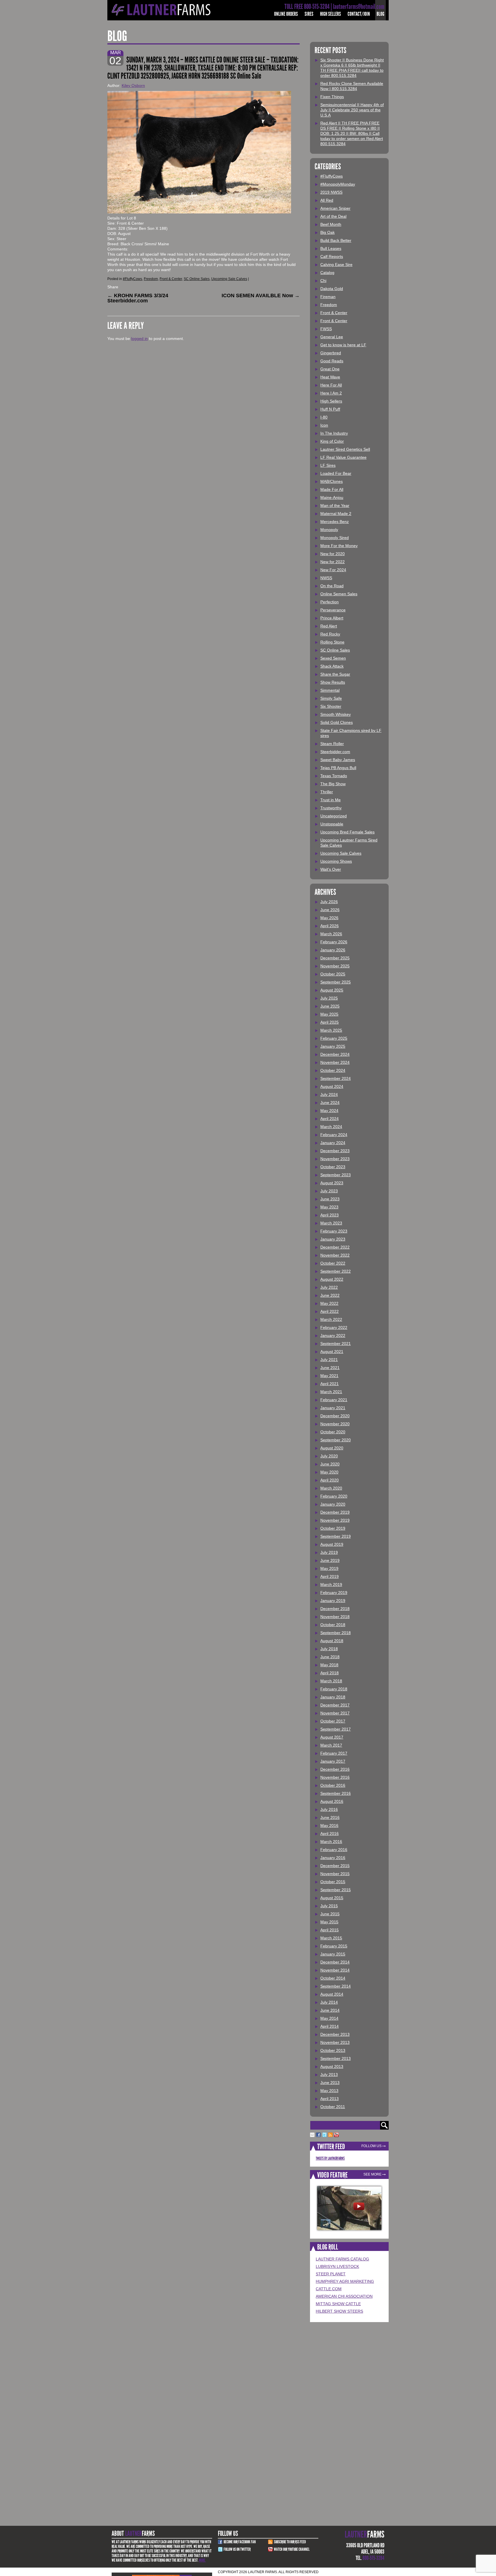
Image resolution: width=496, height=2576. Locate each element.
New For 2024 (333, 570)
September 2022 (336, 1271)
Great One (330, 369)
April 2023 (330, 1215)
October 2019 (333, 1528)
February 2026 (334, 942)
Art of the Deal (333, 216)
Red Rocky (330, 634)
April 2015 (330, 1930)
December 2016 (335, 1769)
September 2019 (336, 1536)
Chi (323, 281)
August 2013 (332, 2066)
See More (372, 2174)
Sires (309, 14)
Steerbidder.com (335, 752)
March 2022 (331, 1319)
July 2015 (329, 1906)
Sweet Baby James (338, 760)
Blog (380, 14)
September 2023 (336, 1175)
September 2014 (336, 1986)
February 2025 (334, 1038)
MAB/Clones (332, 481)
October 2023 (333, 1167)
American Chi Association (344, 2296)
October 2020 (333, 1432)
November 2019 (335, 1520)
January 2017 (333, 1761)
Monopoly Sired (335, 538)
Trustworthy (331, 808)
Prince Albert (332, 618)
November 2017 (335, 1713)
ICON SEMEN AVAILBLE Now (261, 295)
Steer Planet (331, 2274)
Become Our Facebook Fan (240, 2542)
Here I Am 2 (331, 393)
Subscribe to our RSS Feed (290, 2542)
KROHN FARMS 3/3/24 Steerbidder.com (138, 298)
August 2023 (332, 1183)
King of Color (332, 441)
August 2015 (332, 1898)
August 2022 (332, 1279)
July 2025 (329, 998)
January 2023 (333, 1239)
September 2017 (336, 1729)
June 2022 (330, 1295)
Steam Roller (332, 744)
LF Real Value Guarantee (343, 457)
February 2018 (334, 1689)
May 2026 (329, 918)
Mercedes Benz (335, 522)
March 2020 (331, 1488)
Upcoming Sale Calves (229, 279)
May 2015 (329, 1922)
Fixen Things (332, 97)
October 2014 (333, 1978)
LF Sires (328, 465)
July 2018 (329, 1649)
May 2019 (329, 1568)
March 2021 (331, 1392)
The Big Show (333, 784)
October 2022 (333, 1263)
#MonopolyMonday (338, 184)
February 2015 (334, 1946)
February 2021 (334, 1400)
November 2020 (335, 1424)
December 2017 (335, 1705)
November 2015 (335, 1874)
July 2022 (329, 1287)
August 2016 (332, 1801)
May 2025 (329, 1014)
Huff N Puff (330, 409)
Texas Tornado (334, 776)
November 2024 (335, 1062)
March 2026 (331, 934)
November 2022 (335, 1255)
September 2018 (336, 1633)
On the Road (332, 586)
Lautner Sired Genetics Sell (345, 449)
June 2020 (330, 1464)
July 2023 (329, 1191)
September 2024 (336, 1078)
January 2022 (333, 1335)
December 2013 (335, 2034)
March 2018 (331, 1681)
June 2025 (330, 1006)
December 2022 (335, 1247)
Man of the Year (335, 506)
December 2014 (335, 1962)
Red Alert (329, 626)
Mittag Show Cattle (338, 2304)
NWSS (326, 578)
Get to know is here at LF (343, 345)
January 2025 (333, 1046)
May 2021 (329, 1376)
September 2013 (336, 2058)
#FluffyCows (132, 279)
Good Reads (332, 361)
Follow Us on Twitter (237, 2549)
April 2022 (330, 1311)
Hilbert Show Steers (339, 2311)
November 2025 (335, 966)
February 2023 (334, 1231)
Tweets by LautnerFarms (330, 2158)
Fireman (328, 297)
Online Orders (286, 14)
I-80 (324, 417)
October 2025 (333, 974)
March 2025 (331, 1030)
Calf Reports (332, 256)
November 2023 (335, 1159)
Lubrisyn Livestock (337, 2266)
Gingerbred (331, 353)
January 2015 (333, 1954)
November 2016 (335, 1777)
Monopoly (329, 530)
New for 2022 (333, 562)
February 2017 (334, 1753)
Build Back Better (336, 240)
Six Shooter (331, 706)
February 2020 (334, 1496)
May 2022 (329, 1303)
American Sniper (335, 208)
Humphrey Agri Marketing (345, 2281)
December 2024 (335, 1054)
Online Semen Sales (339, 594)
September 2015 (336, 1890)
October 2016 (333, 1785)
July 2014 (329, 2002)
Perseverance (333, 610)
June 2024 (330, 1103)
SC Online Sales (197, 279)
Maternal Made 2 (336, 514)
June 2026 (330, 910)
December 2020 (335, 1416)
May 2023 (329, 1207)
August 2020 (332, 1448)
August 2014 (332, 1994)
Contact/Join (359, 14)
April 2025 (330, 1022)
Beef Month (331, 224)
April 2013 (330, 2099)
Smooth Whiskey (336, 714)
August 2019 (332, 1544)
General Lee (332, 337)
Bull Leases (331, 248)
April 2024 (330, 1119)
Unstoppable (332, 824)
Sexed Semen (333, 658)
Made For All (332, 489)
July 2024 (329, 1094)
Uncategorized (334, 816)
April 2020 (330, 1480)
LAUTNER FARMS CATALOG (342, 2259)
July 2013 (329, 2075)
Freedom (151, 279)
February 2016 (334, 1850)
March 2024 (331, 1127)
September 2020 (336, 1440)
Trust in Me (331, 800)
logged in (139, 339)
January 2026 (333, 950)
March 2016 (331, 1842)
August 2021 (332, 1352)
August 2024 (332, 1086)
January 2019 (333, 1601)
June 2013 (330, 2083)
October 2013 (333, 2050)
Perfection (330, 602)
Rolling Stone (332, 642)
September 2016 (336, 1793)
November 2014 (335, 1970)
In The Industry (334, 433)
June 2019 (330, 1560)
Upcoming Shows (336, 861)
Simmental (330, 690)
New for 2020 (333, 554)
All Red (327, 200)
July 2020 (329, 1456)
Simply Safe (331, 698)
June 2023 (330, 1199)
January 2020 (333, 1504)
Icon (324, 425)
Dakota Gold (332, 289)
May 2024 (329, 1111)
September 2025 (336, 982)
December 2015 (335, 1866)
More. (202, 2560)
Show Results (333, 682)
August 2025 (332, 990)
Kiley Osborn (133, 85)
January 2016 (333, 1858)
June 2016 (330, 1817)
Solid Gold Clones (337, 722)
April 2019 (330, 1576)
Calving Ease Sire (336, 265)
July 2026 (329, 902)
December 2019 (335, 1512)
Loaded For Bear (336, 473)
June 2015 (330, 1914)
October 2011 (333, 2107)
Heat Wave (330, 377)
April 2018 (330, 1673)
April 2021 (330, 1384)
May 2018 (329, 1665)
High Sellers (331, 14)
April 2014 (330, 2026)
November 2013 (335, 2042)
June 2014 (330, 2010)
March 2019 (331, 1585)
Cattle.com (329, 2289)
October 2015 (333, 1882)
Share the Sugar (335, 674)
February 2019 (334, 1593)
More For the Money (339, 546)
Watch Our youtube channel (292, 2549)
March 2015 (331, 1938)
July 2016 (329, 1809)
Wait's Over (331, 869)
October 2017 (333, 1721)
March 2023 (331, 1223)
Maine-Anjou (332, 497)
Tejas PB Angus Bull (338, 768)
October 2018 (333, 1625)
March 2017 (331, 1745)
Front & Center (171, 279)
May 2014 (329, 2018)
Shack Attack (332, 666)
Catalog (327, 273)
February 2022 (334, 1327)
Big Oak (328, 232)
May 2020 (329, 1472)
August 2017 (332, 1737)
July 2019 (329, 1552)
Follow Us (371, 2146)
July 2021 (329, 1360)
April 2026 (330, 926)
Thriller (327, 792)
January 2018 (333, 1697)
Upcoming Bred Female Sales (347, 832)
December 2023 (335, 1151)
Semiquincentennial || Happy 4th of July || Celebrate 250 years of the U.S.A (352, 110)
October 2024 (333, 1070)
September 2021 (336, 1344)
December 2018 (335, 1609)
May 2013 (329, 2091)
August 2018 (332, 1641)
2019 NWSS (331, 192)
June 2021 (330, 1368)
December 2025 (335, 958)
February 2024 (334, 1135)
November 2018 (335, 1617)
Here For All (331, 385)
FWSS (326, 329)
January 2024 (333, 1143)
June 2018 (330, 1657)
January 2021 (333, 1408)
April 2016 (330, 1834)
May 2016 (329, 1825)
